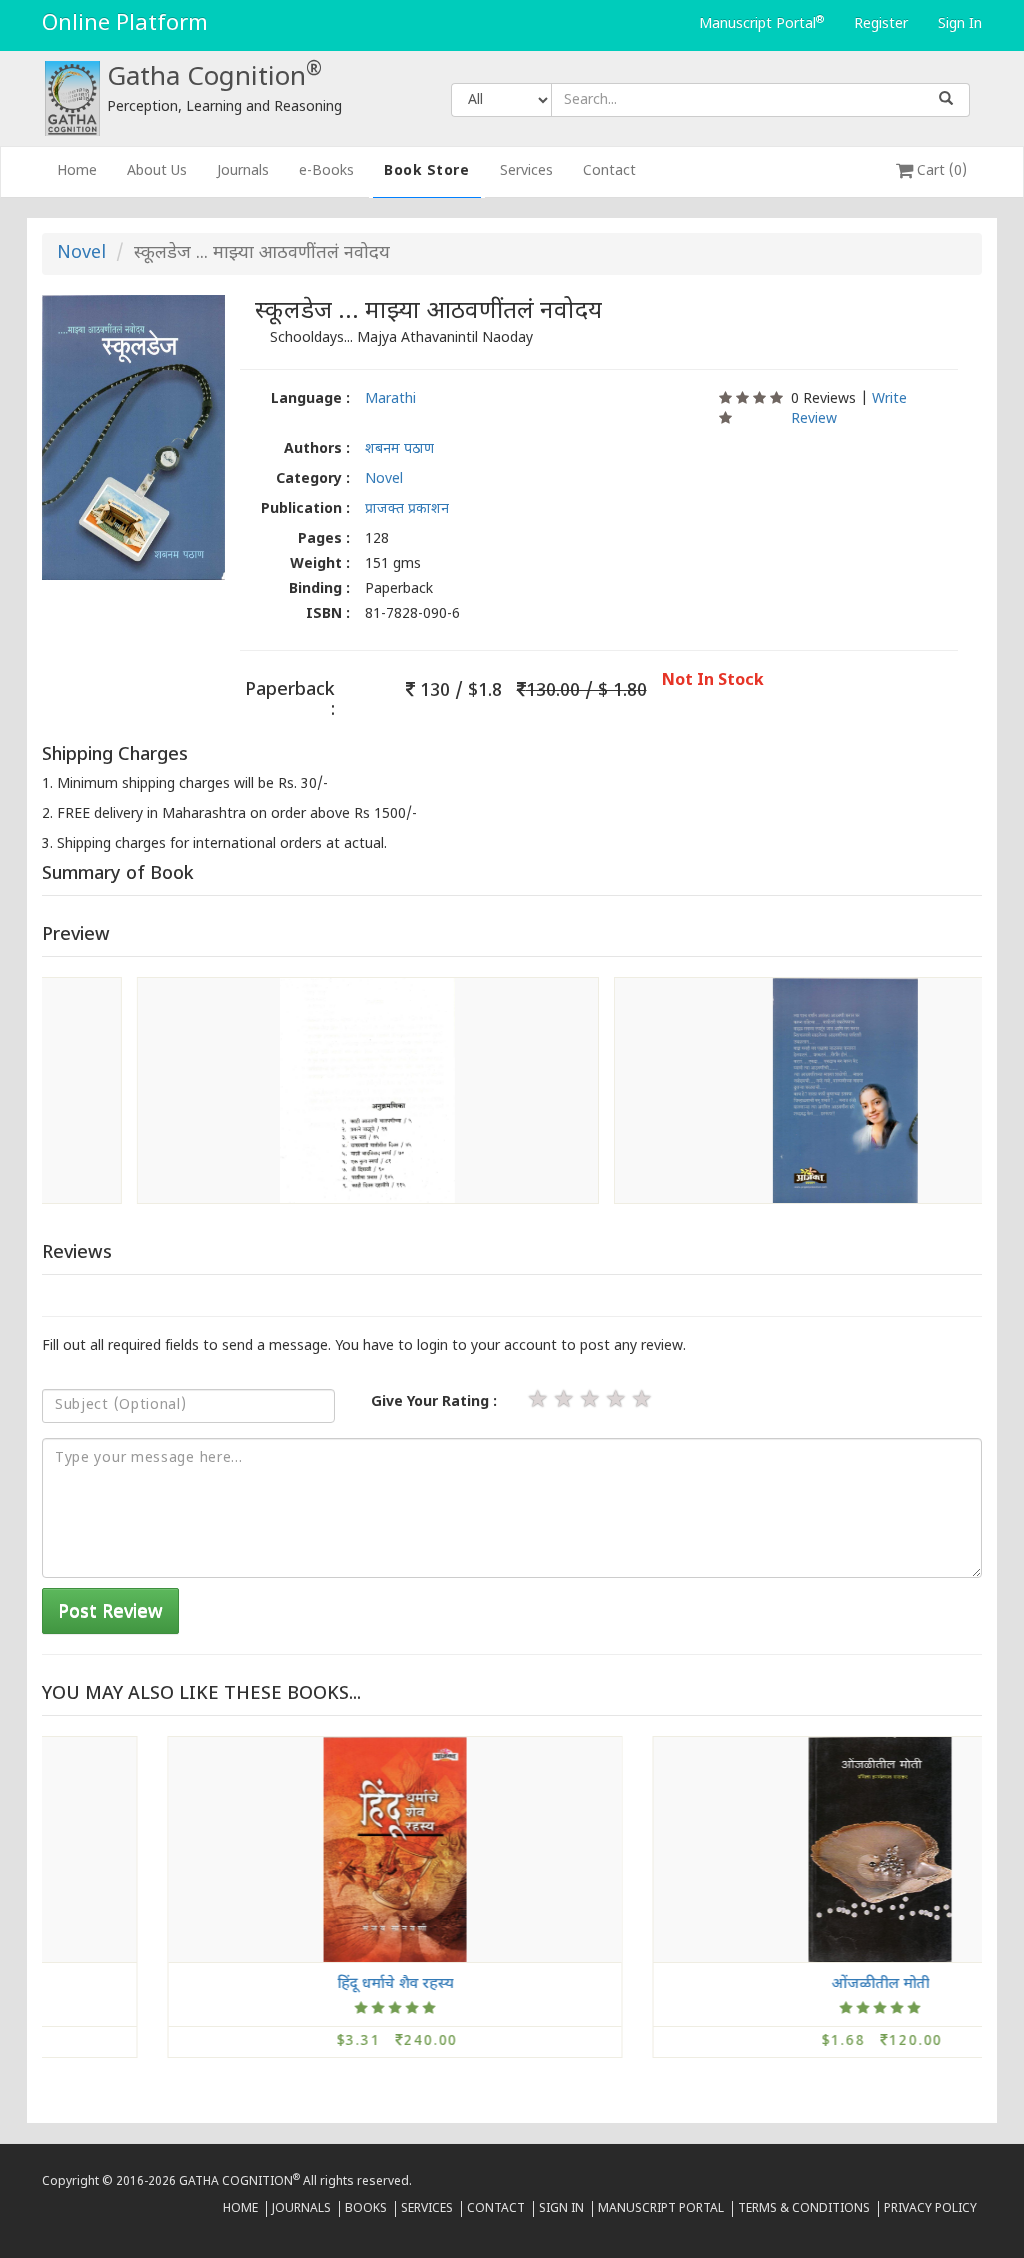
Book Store (427, 171)
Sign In (960, 24)
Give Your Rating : (434, 1402)
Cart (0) (940, 171)
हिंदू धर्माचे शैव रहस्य (275, 1983)
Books (366, 2209)
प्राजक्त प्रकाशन (407, 509)
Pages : (324, 539)
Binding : (319, 589)
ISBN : (328, 614)
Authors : (317, 449)
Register (881, 24)
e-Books (326, 171)
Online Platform (125, 24)
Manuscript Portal (761, 24)
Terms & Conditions (804, 2209)
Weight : (320, 564)
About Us (157, 171)
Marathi (390, 399)
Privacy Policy (930, 2209)
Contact (609, 171)
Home (84, 171)
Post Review (110, 1612)
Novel (81, 253)
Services (526, 171)
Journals (243, 171)
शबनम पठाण (399, 449)
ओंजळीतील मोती (760, 1983)
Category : (313, 479)
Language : (310, 399)
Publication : (305, 509)
